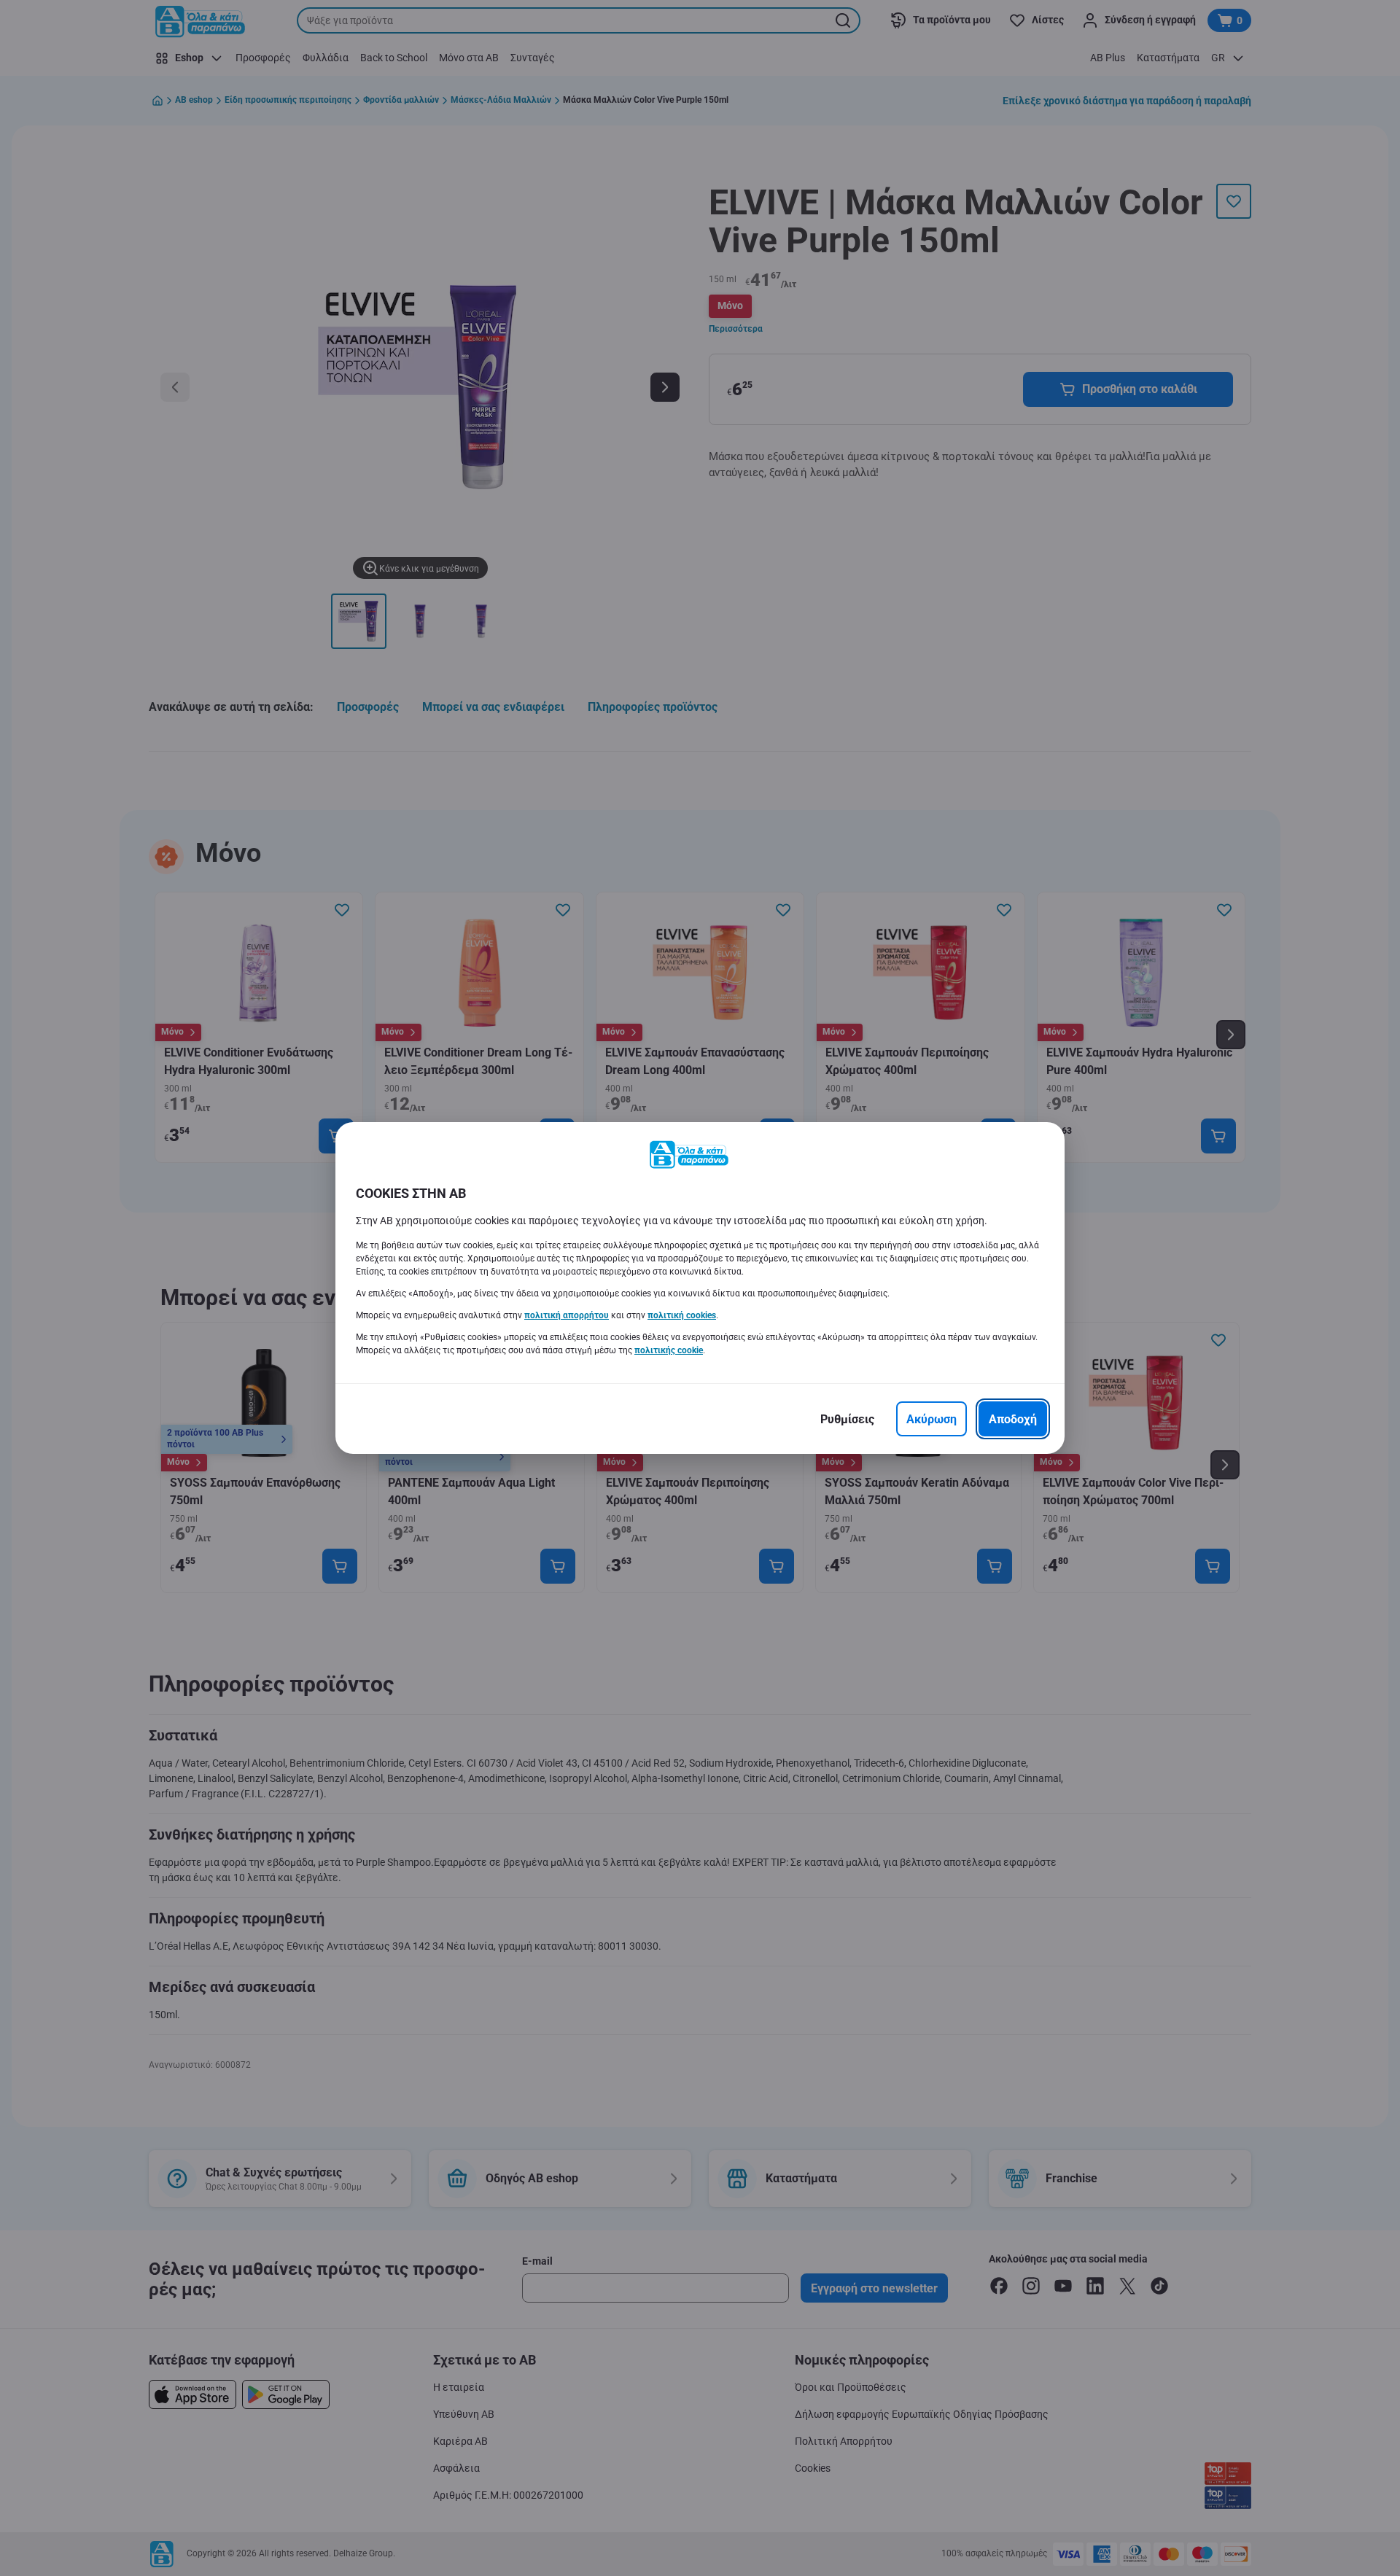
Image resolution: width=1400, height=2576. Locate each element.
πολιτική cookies (682, 1315)
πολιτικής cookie (669, 1350)
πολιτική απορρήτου (567, 1315)
